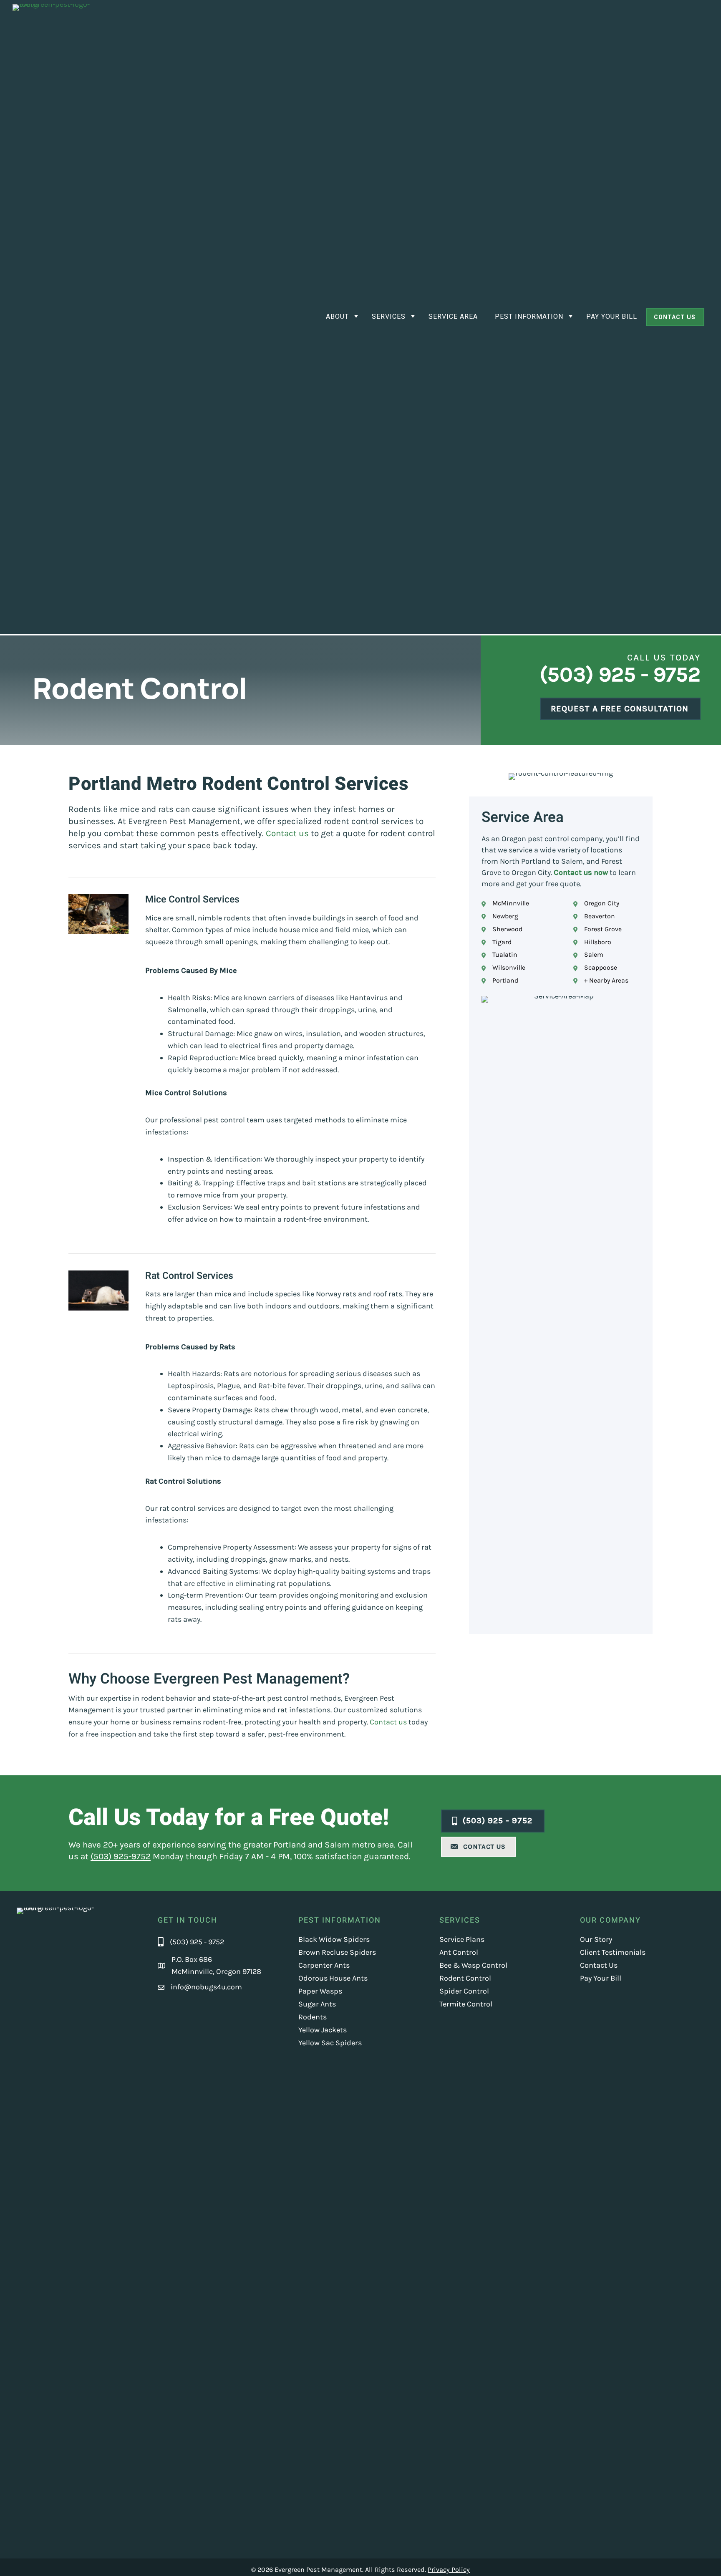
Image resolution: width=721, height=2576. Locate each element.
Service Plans (462, 1939)
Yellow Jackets (323, 2030)
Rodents (313, 2017)
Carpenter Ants (324, 1965)
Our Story (596, 1939)
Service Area (453, 317)
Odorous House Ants (333, 1978)
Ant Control (459, 1952)
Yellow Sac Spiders (330, 2043)
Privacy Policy (449, 2570)
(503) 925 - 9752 (620, 674)
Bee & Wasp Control (473, 1965)
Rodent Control (465, 1978)
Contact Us (599, 1965)
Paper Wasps (320, 1991)
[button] (675, 317)
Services (389, 317)
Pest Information (529, 317)
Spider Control (464, 1991)
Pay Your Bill (612, 317)
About (337, 317)
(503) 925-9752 (121, 1856)
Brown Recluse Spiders (337, 1952)
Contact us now (581, 872)
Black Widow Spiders (334, 1939)
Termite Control (466, 2004)
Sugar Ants (317, 2004)
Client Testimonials (613, 1952)
